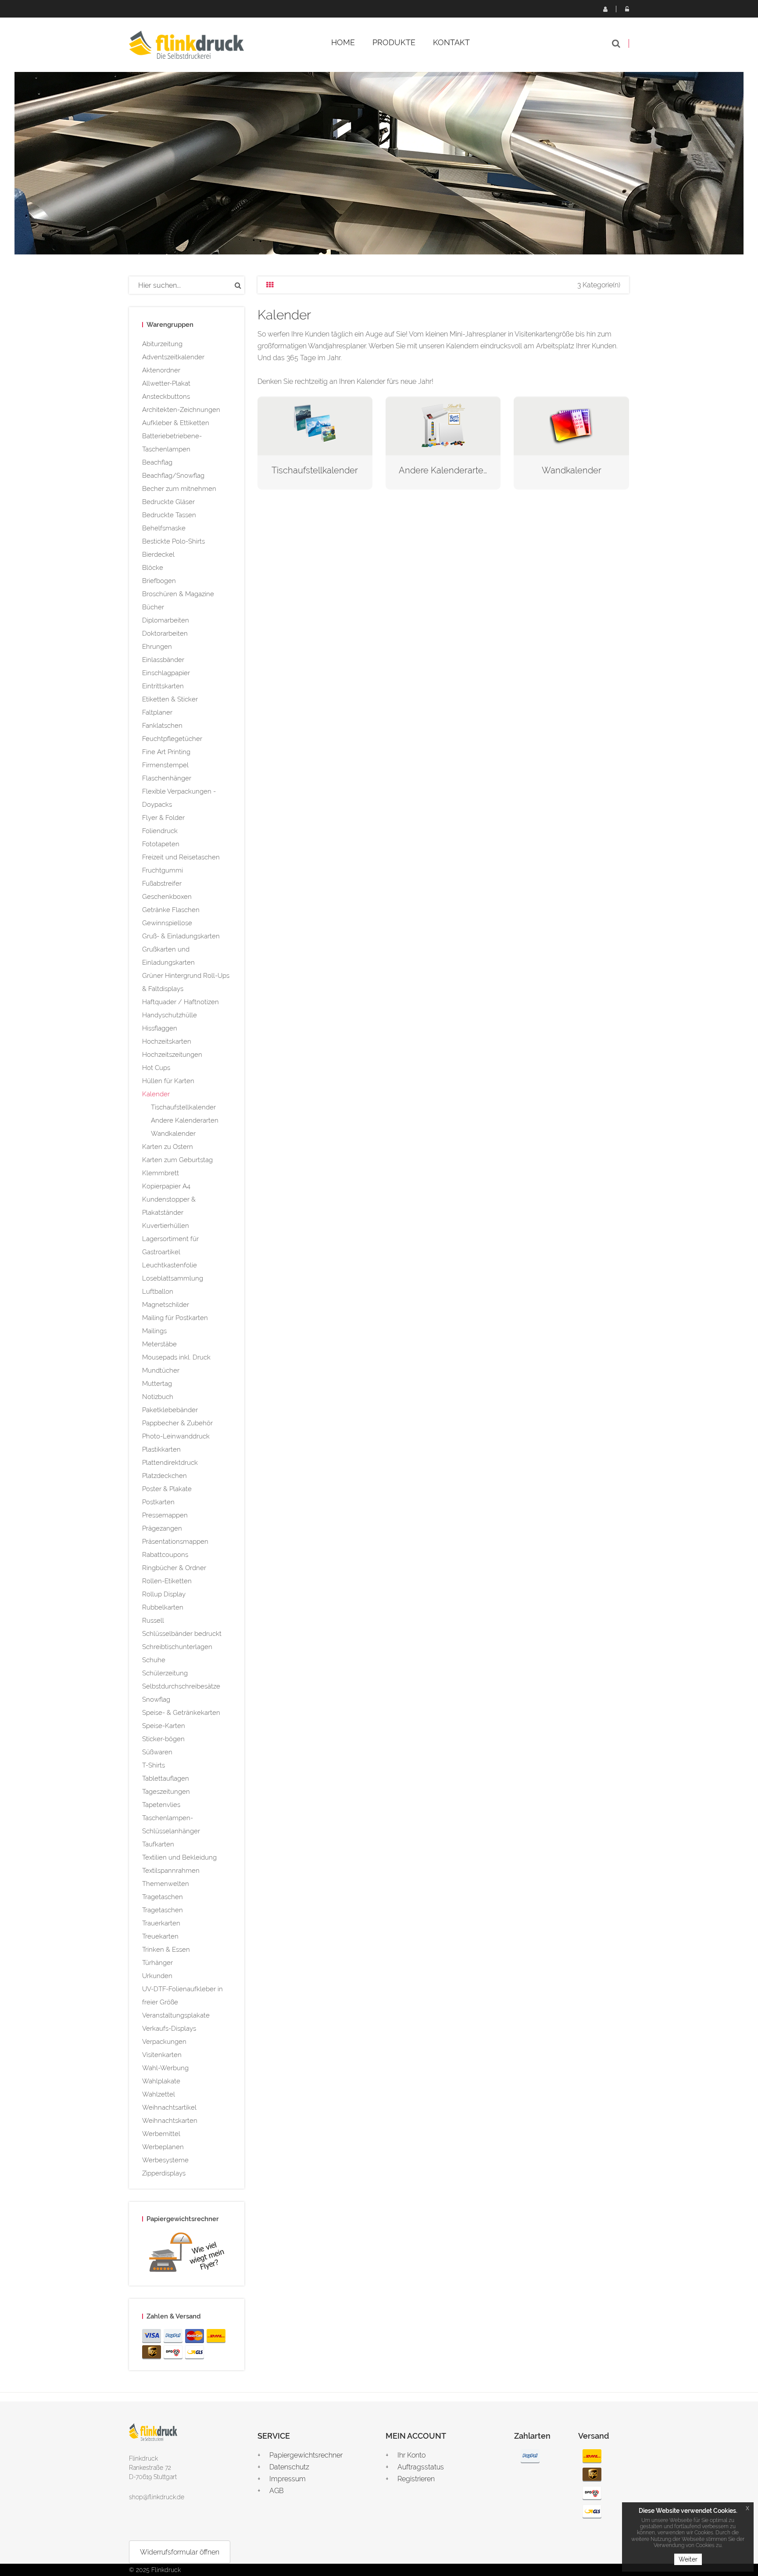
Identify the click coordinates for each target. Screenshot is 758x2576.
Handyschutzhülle (170, 1015)
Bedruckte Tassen (169, 515)
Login (627, 9)
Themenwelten (166, 1884)
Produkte (394, 42)
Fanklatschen (162, 726)
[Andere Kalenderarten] (443, 425)
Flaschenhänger (167, 778)
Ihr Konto (411, 2455)
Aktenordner (161, 370)
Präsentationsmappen (175, 1542)
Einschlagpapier (166, 673)
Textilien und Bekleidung (179, 1857)
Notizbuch (158, 1397)
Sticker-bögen (163, 1739)
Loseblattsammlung (173, 1278)
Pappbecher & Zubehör (177, 1423)
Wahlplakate (161, 2081)
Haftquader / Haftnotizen (181, 1002)
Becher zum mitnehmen (179, 489)
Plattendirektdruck (170, 1463)
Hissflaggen (160, 1028)
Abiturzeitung (162, 344)
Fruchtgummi (163, 870)
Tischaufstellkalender (183, 1107)
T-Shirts (154, 1765)
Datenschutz (289, 2467)
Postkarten (158, 1502)
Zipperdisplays (164, 2173)
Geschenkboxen (167, 897)
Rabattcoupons (165, 1555)
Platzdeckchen (164, 1476)
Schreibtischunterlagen (177, 1647)
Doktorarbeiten (165, 633)
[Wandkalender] (571, 425)
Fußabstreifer (162, 884)
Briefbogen (159, 581)
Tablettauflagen (166, 1778)
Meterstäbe (159, 1344)
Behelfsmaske (164, 528)
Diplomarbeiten (166, 620)
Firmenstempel (165, 765)
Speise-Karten (164, 1726)
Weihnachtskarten (170, 2121)
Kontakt (451, 42)
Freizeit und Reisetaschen (181, 857)
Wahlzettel (159, 2094)
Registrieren (605, 9)
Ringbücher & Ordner (174, 1568)
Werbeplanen (163, 2147)
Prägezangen (162, 1528)
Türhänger (157, 1963)
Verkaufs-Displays (169, 2029)
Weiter (688, 2559)
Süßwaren (157, 1752)
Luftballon (158, 1292)
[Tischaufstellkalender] (315, 425)
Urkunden (157, 1976)
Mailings (154, 1331)
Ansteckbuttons (166, 397)
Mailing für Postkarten (175, 1318)
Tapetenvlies (161, 1805)
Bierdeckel (158, 555)
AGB (277, 2491)
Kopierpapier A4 (166, 1186)
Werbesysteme (165, 2160)
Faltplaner (157, 712)
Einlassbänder (163, 660)
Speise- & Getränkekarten (181, 1713)
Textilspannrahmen (171, 1871)
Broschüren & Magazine (178, 594)
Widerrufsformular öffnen (180, 2552)
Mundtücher (161, 1370)
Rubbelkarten (163, 1607)
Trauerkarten (161, 1923)
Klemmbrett (161, 1173)
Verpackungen (164, 2042)
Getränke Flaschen (171, 910)
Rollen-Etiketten (167, 1581)
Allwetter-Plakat (166, 383)
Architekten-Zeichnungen (181, 410)
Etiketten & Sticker (170, 699)
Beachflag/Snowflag (173, 476)
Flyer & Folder (163, 818)
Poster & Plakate (167, 1489)
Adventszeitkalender (173, 357)
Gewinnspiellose (167, 923)
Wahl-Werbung (165, 2068)
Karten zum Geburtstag (177, 1160)
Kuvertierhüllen (166, 1226)
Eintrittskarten (163, 686)
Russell (153, 1621)
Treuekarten (160, 1936)
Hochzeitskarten (167, 1041)
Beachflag (157, 462)
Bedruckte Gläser (168, 502)
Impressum (288, 2479)
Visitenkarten (162, 2055)
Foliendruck (160, 831)
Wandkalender (173, 1134)
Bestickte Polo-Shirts (173, 541)
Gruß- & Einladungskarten (181, 936)
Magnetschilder (166, 1305)
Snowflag (156, 1699)
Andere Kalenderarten (185, 1120)
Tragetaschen (163, 1897)
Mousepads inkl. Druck (176, 1357)
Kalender (156, 1094)
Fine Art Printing (166, 752)
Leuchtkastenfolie (170, 1265)
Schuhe (154, 1660)
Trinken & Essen (166, 1950)
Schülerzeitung (165, 1673)
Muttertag (157, 1384)
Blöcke (153, 568)
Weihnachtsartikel (169, 2107)
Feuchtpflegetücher (172, 739)
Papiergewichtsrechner (306, 2455)
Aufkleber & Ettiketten (176, 423)
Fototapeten (161, 844)
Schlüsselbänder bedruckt (182, 1634)
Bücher (153, 607)
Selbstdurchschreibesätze (181, 1686)
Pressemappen (165, 1515)
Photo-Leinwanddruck (176, 1436)
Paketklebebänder (170, 1410)
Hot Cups (156, 1068)
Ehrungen (157, 647)
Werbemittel (161, 2134)
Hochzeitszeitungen (172, 1055)
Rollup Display (164, 1594)
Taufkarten (158, 1844)
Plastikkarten (161, 1449)
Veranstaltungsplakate (176, 2015)
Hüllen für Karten (168, 1081)
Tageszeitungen (166, 1792)
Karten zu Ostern (168, 1147)
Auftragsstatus (421, 2467)
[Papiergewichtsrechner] (187, 2254)
